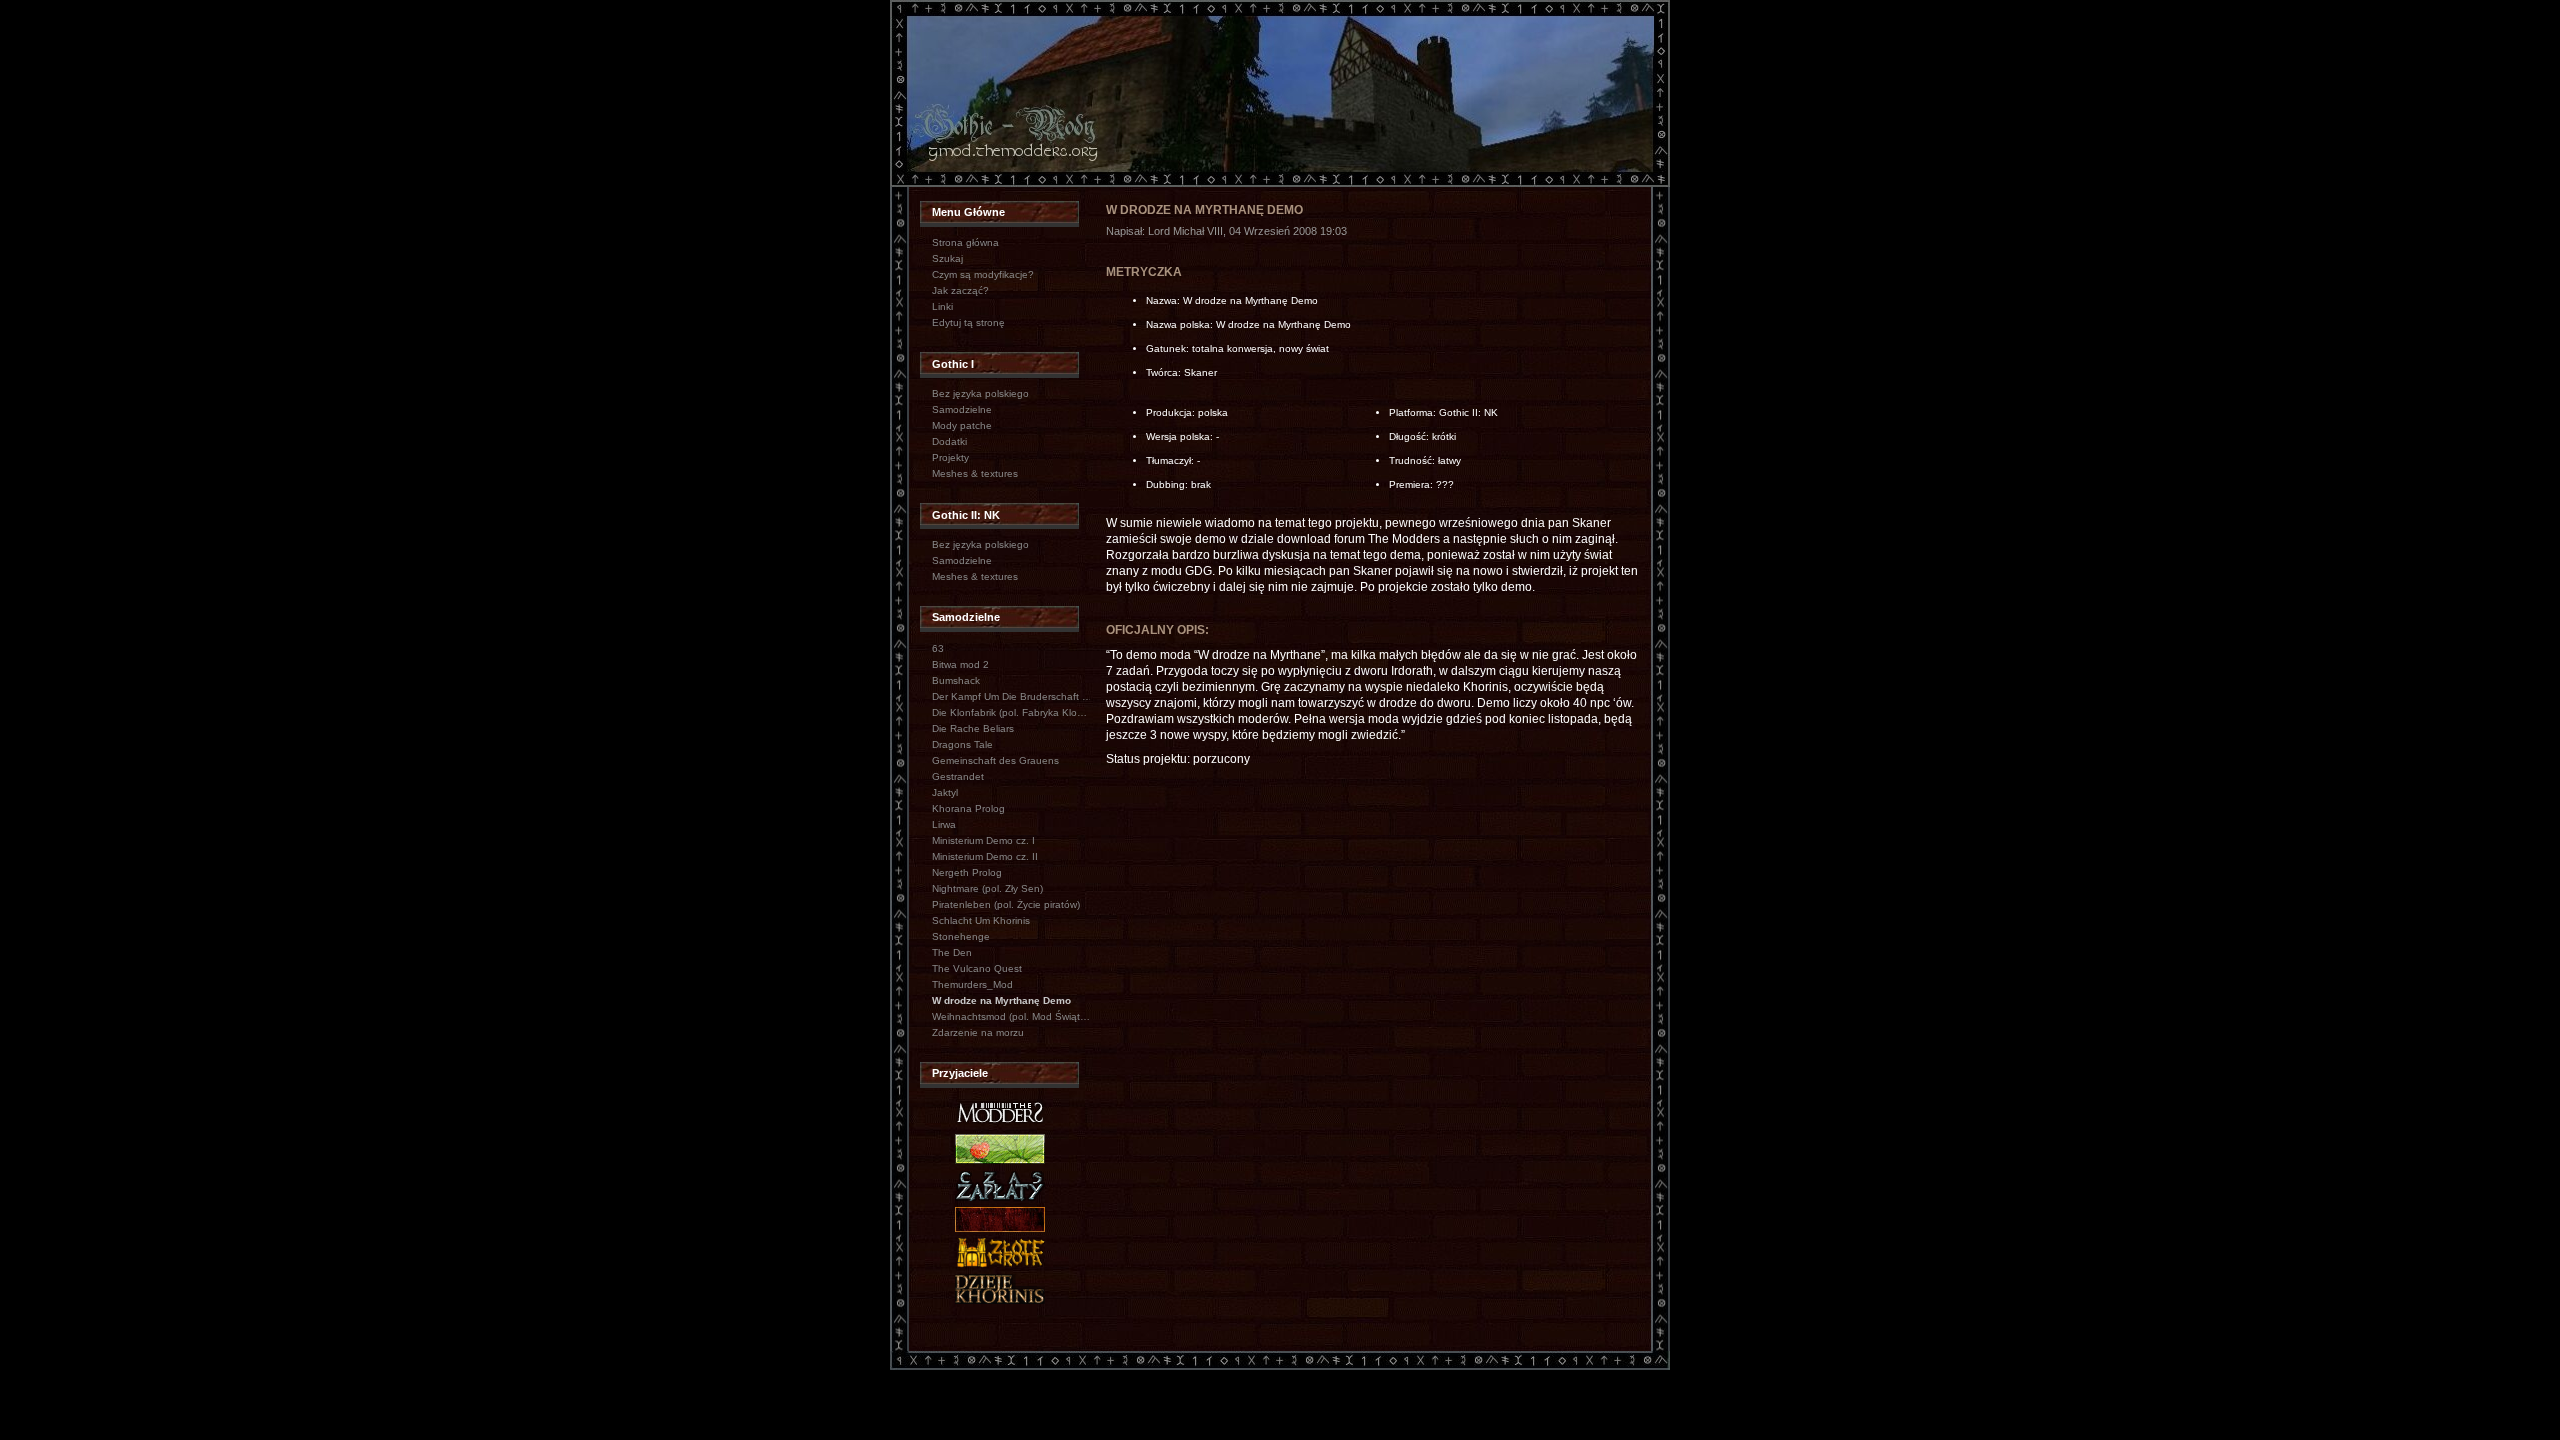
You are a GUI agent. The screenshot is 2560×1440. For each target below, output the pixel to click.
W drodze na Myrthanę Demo (1001, 1000)
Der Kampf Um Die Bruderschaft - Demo (1012, 696)
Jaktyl (945, 792)
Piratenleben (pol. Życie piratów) (1006, 904)
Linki (942, 306)
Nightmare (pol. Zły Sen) (987, 888)
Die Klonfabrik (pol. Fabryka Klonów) (1012, 712)
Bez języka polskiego (980, 393)
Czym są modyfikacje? (983, 274)
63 (938, 648)
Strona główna (965, 242)
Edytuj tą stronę (968, 322)
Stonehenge (961, 936)
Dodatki (949, 441)
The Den (952, 952)
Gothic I (953, 364)
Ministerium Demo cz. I (983, 840)
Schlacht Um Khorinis (981, 920)
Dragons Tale (962, 744)
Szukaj (947, 258)
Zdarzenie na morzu (978, 1032)
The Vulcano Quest (977, 968)
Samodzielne (962, 409)
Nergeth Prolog (967, 872)
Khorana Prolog (968, 808)
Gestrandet (958, 776)
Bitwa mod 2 (960, 664)
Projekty (950, 457)
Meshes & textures (975, 473)
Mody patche (962, 425)
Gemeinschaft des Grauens (995, 760)
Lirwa (944, 824)
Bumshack (956, 680)
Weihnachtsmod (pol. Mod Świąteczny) (1012, 1016)
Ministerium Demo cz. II (985, 856)
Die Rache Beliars (973, 728)
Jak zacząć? (960, 290)
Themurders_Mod (972, 984)
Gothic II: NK (966, 515)
